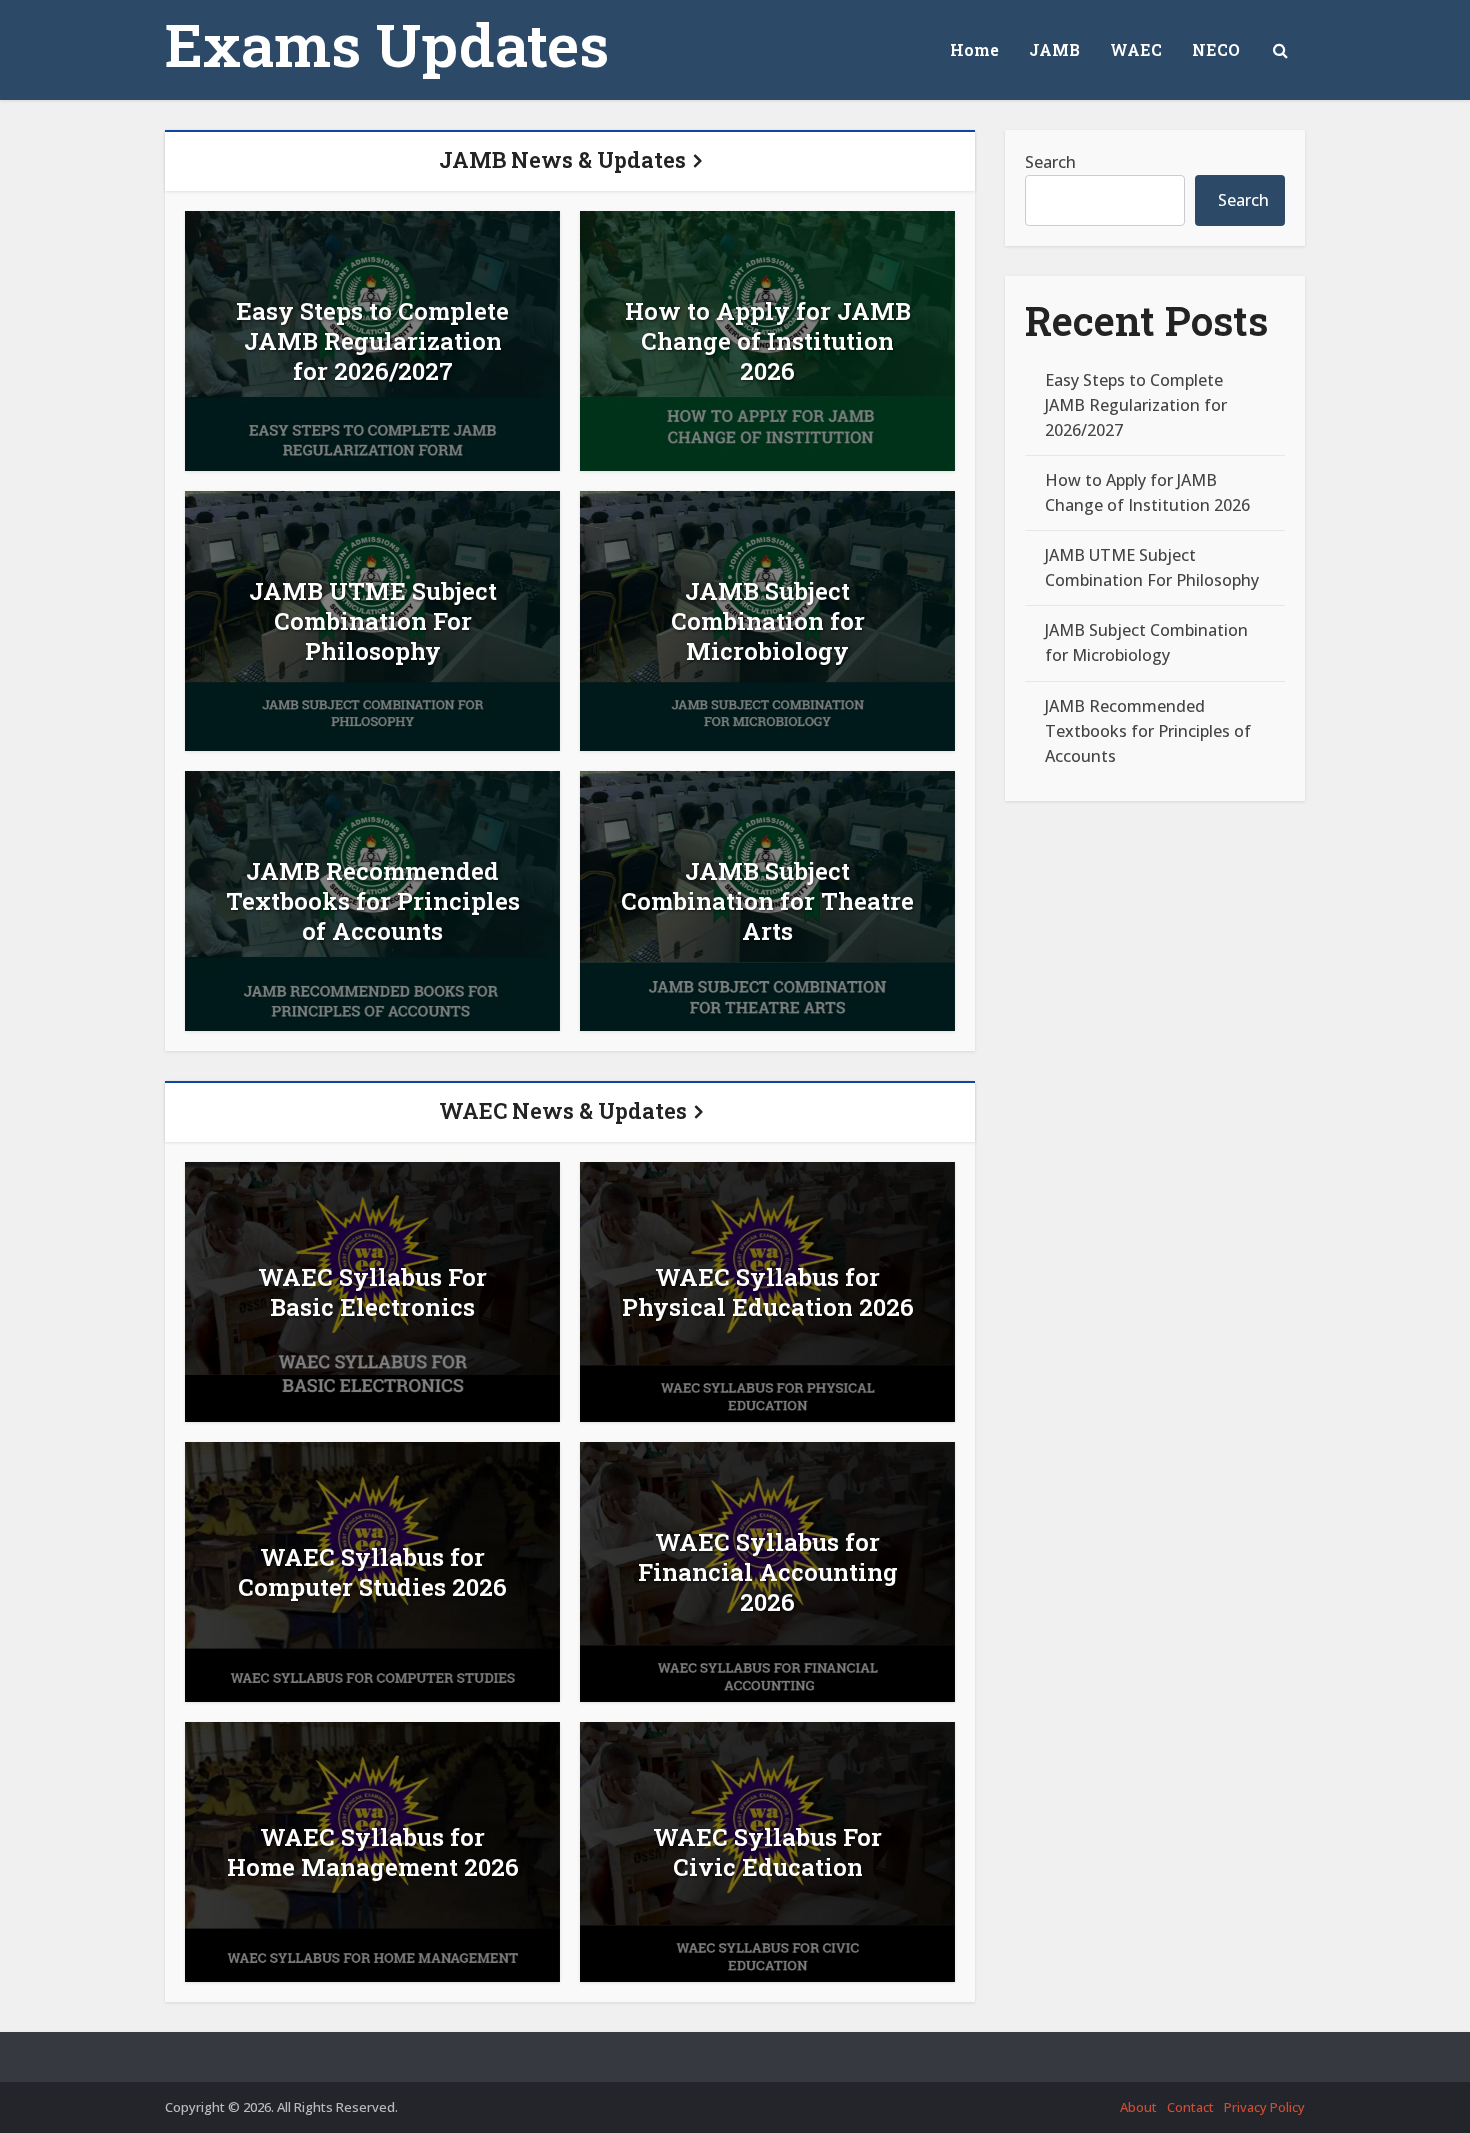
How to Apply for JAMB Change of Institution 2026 (768, 341)
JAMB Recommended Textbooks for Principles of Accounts (373, 901)
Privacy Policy (1264, 2107)
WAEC (1136, 49)
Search (1050, 162)
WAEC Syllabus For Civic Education (767, 1852)
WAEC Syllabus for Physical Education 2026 (768, 1292)
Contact (1190, 2107)
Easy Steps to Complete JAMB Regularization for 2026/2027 (372, 341)
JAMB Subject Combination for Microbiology (768, 621)
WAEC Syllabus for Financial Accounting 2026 (768, 1572)
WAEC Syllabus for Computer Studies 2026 (372, 1572)
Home (974, 49)
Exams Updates (387, 44)
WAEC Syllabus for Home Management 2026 (373, 1852)
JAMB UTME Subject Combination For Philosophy (373, 621)
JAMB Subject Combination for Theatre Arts (767, 901)
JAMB (1054, 49)
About (1138, 2107)
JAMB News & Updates (562, 159)
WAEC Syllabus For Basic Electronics (372, 1292)
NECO (1216, 49)
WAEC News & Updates (563, 1110)
